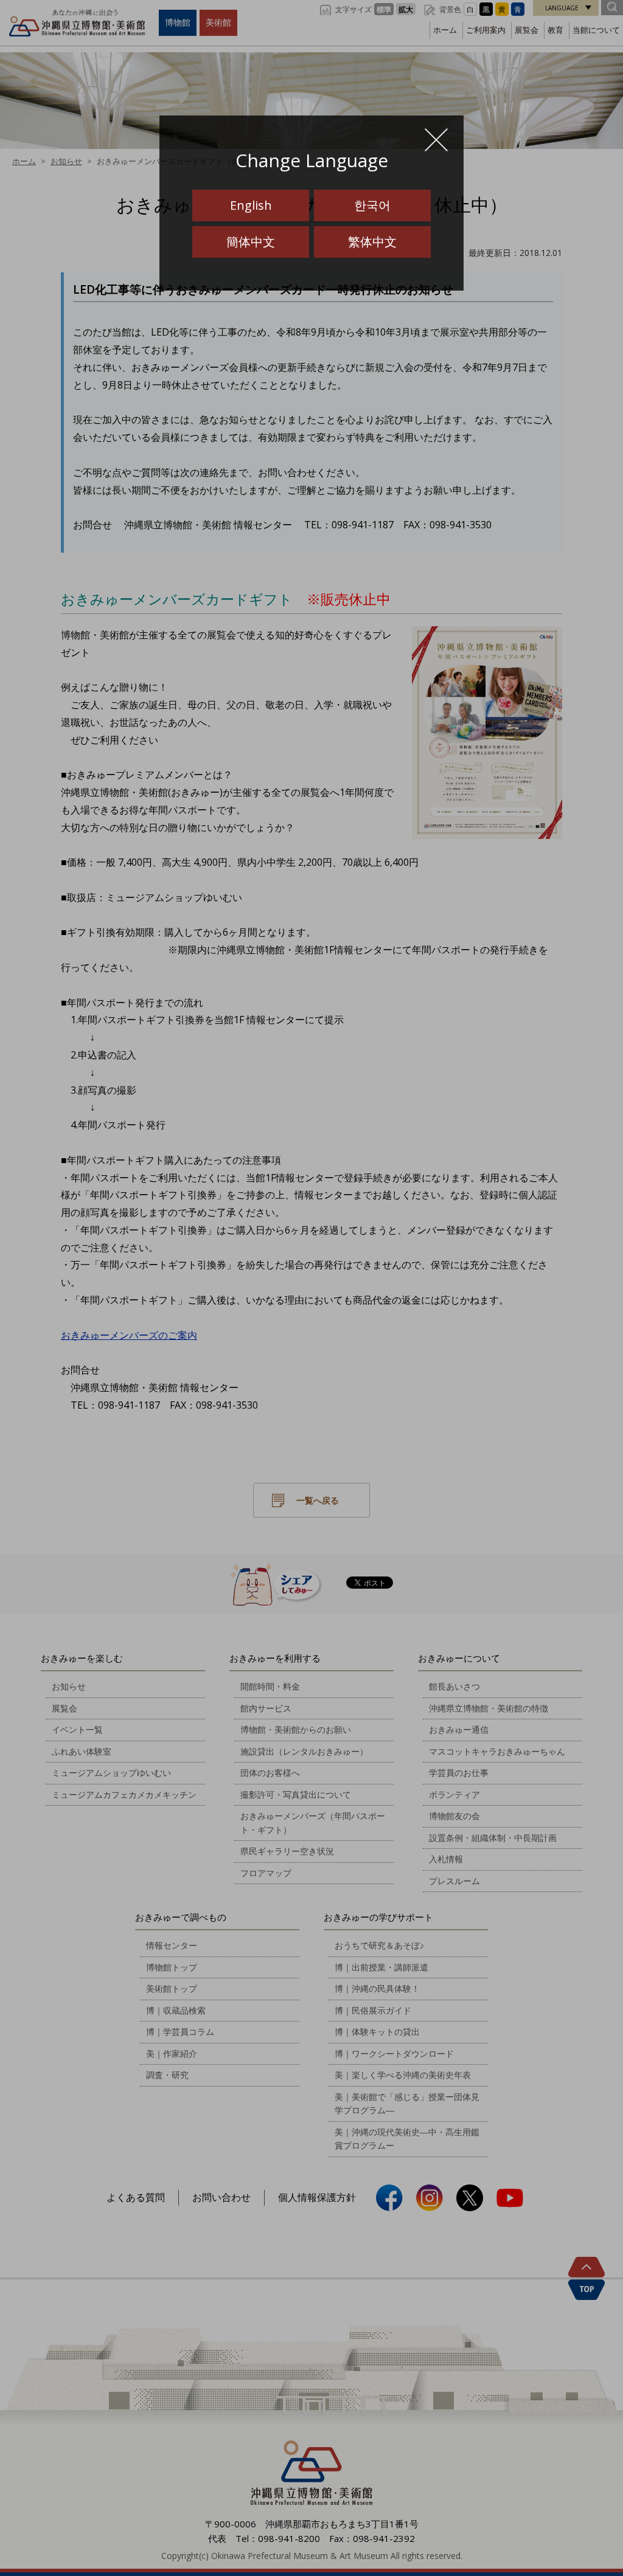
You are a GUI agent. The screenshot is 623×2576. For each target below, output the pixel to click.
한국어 (372, 205)
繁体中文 (372, 242)
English (251, 205)
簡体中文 (251, 242)
